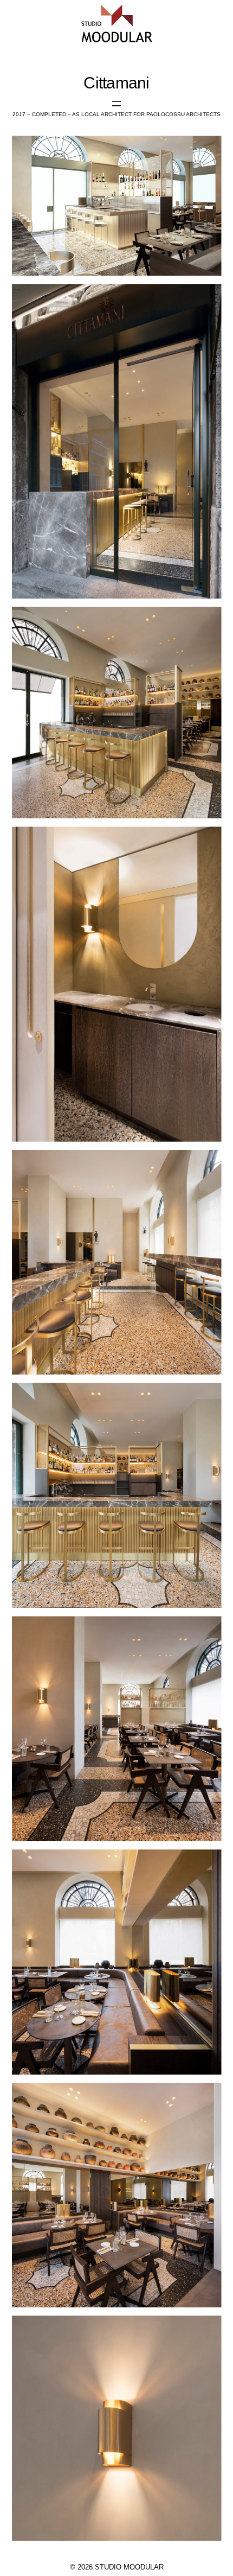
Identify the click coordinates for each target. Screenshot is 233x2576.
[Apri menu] (116, 104)
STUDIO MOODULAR (129, 2567)
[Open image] (117, 206)
